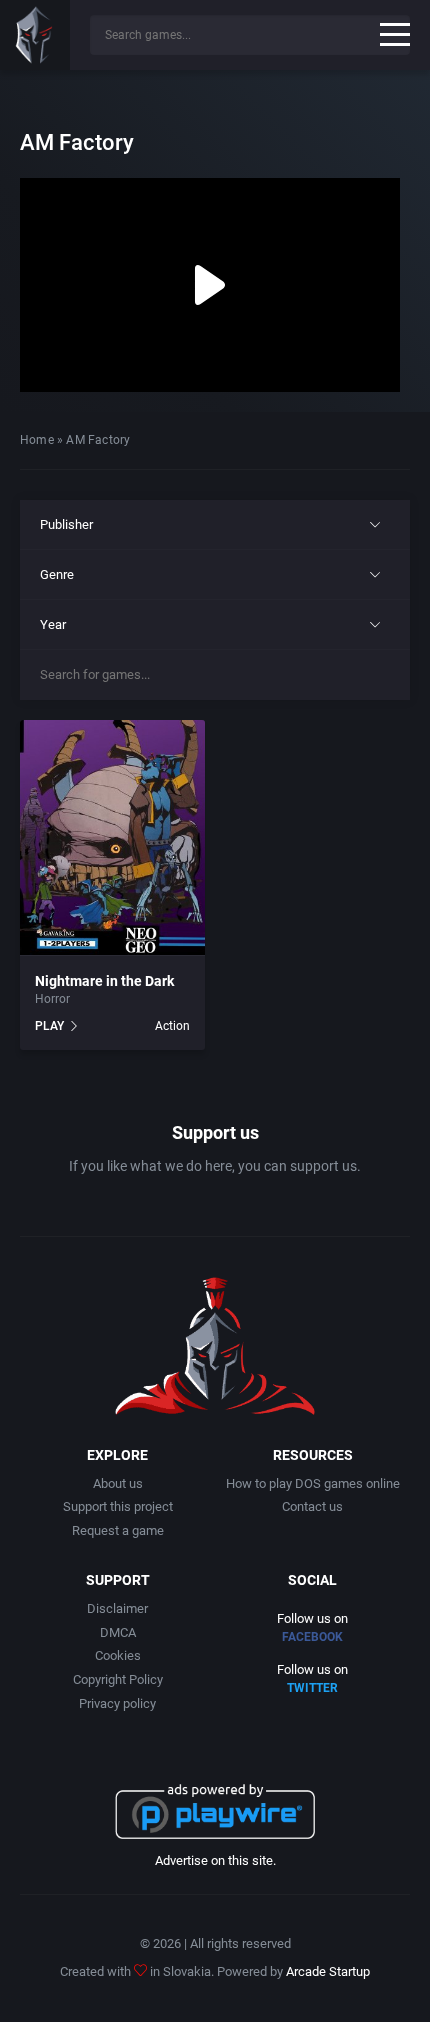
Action (172, 1026)
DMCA (118, 1632)
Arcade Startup (328, 1971)
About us (118, 1483)
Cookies (118, 1655)
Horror (52, 999)
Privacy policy (117, 1703)
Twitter (312, 1688)
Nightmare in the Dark (104, 981)
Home (37, 440)
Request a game (118, 1530)
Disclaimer (117, 1608)
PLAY (49, 1026)
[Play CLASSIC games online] (35, 35)
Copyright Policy (118, 1679)
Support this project (118, 1506)
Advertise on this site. (215, 1860)
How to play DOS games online (313, 1483)
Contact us (312, 1506)
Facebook (312, 1637)
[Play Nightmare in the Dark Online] (112, 838)
